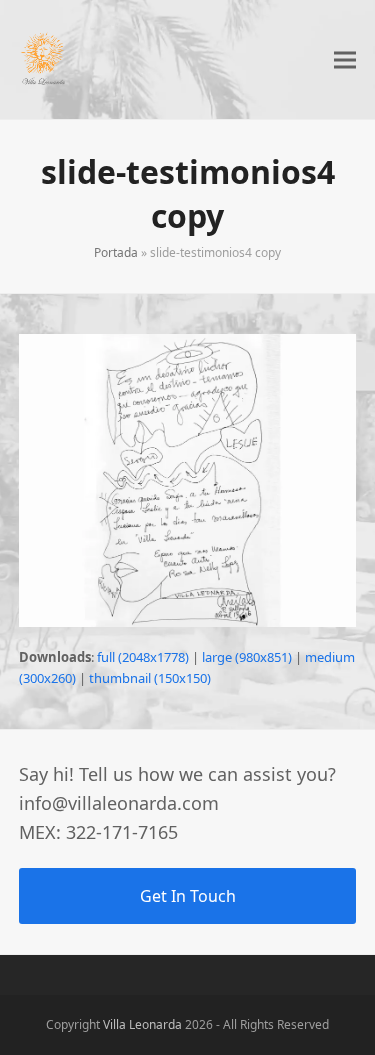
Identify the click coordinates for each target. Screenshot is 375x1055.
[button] (345, 59)
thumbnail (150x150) (150, 678)
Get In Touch (188, 896)
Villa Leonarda (142, 1024)
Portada (116, 252)
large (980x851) (247, 657)
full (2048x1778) (143, 657)
